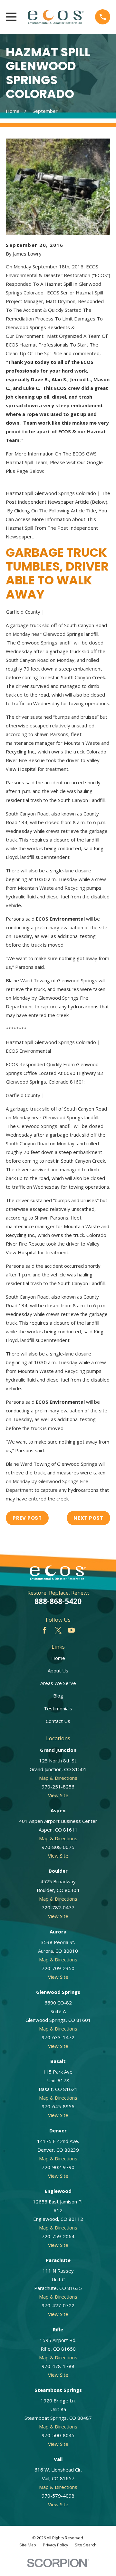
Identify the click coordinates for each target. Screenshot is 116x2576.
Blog (58, 1696)
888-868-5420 (58, 1601)
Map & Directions (58, 1778)
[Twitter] (58, 1630)
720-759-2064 (58, 2236)
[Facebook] (45, 1630)
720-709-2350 (58, 1968)
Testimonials (58, 1708)
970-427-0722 (58, 2305)
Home (58, 1658)
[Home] (56, 17)
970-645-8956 (58, 2106)
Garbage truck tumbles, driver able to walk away (57, 573)
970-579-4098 (58, 2496)
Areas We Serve (58, 1683)
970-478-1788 (58, 2366)
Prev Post (27, 1518)
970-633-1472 (58, 2037)
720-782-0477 (58, 1907)
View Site (58, 1795)
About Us (58, 1671)
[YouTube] (71, 1630)
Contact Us (58, 1721)
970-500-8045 (58, 2435)
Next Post (88, 1518)
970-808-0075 (58, 1847)
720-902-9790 (58, 2167)
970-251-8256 (58, 1787)
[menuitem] (28, 2545)
